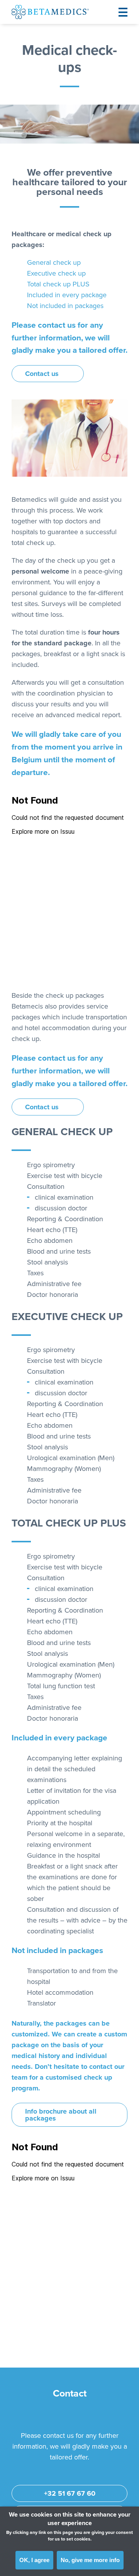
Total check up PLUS (58, 284)
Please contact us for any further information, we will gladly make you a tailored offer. (69, 338)
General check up (54, 262)
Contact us (42, 374)
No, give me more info (90, 2560)
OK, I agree (34, 2560)
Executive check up (56, 273)
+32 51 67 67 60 (70, 2493)
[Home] (50, 12)
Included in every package (67, 295)
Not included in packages (65, 306)
